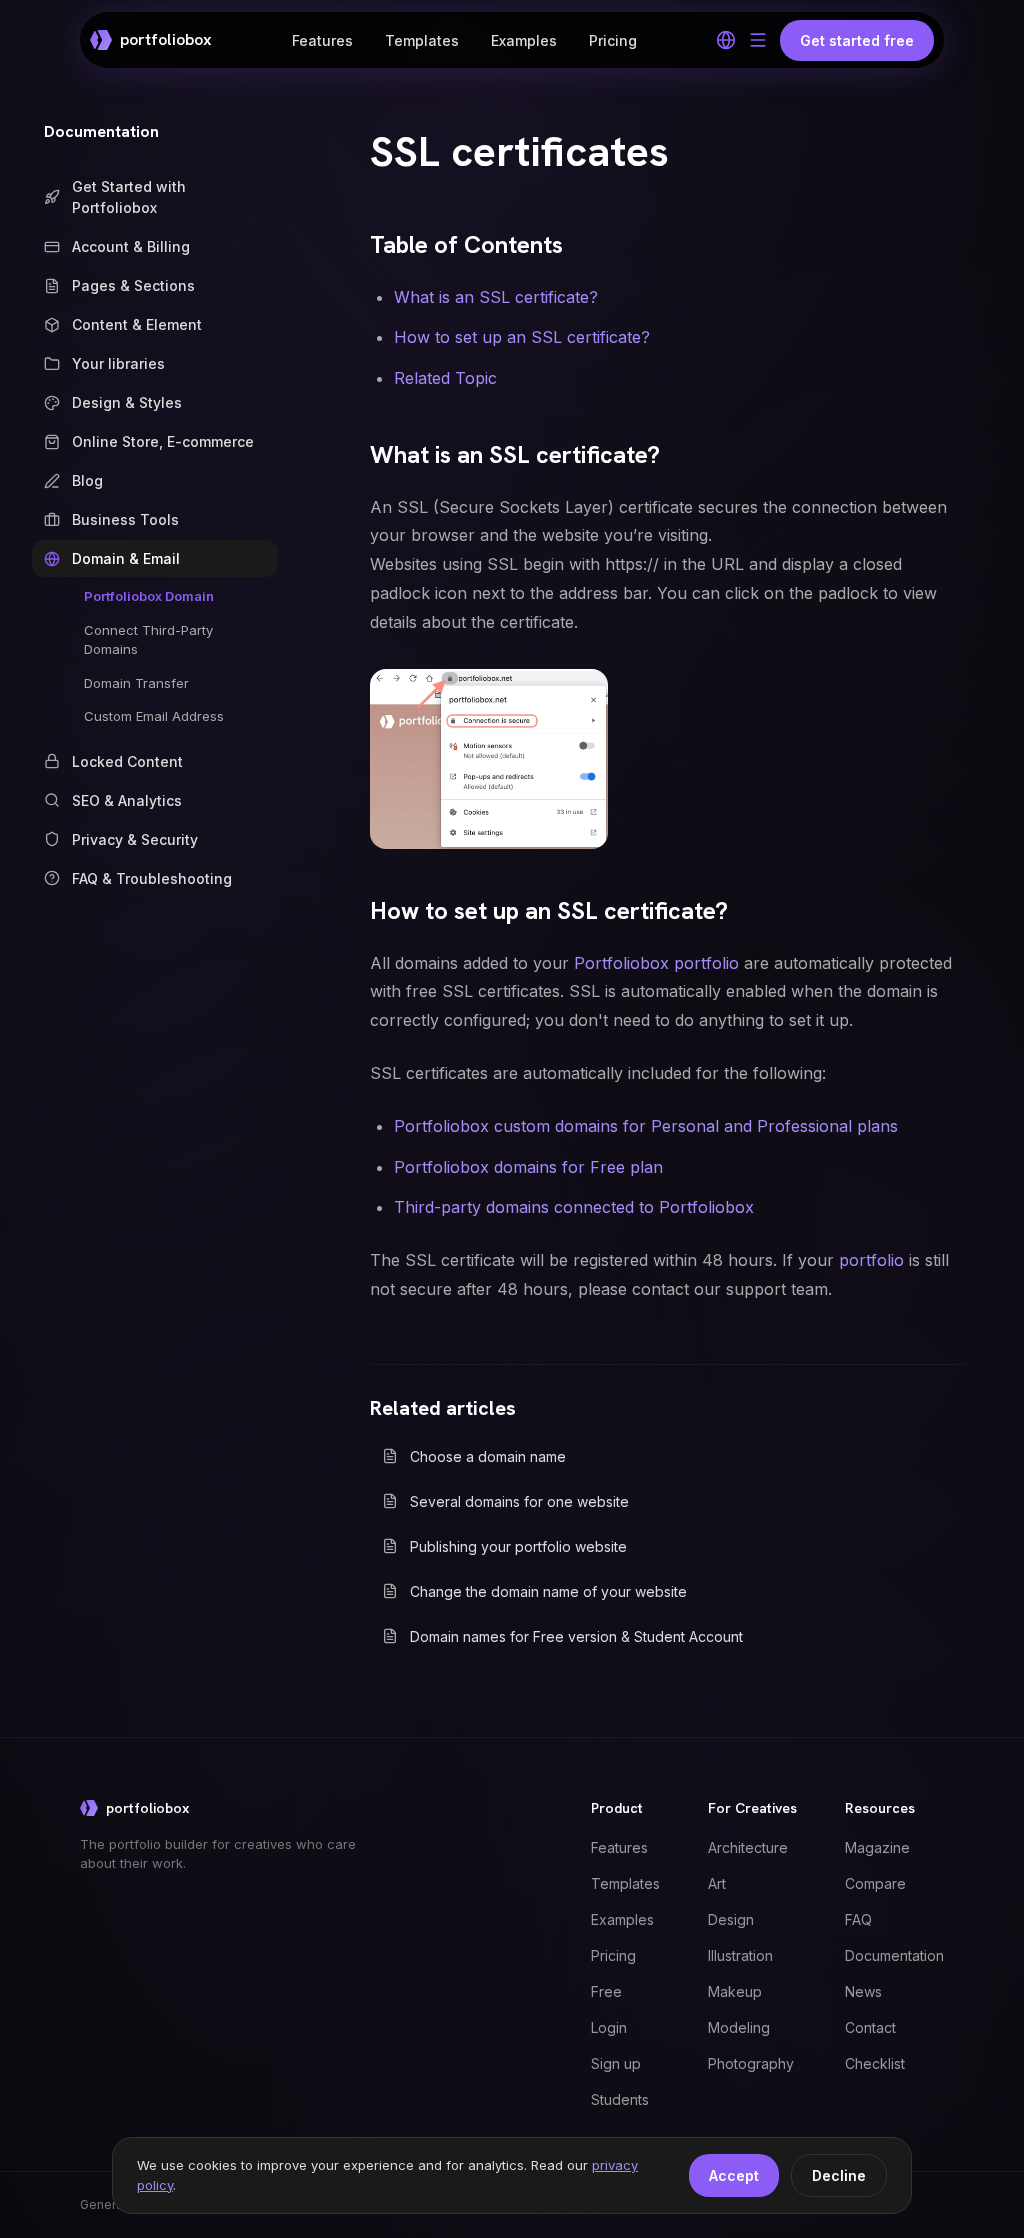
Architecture (748, 1847)
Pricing (613, 40)
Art (717, 1883)
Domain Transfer (136, 683)
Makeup (735, 1991)
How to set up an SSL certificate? (522, 337)
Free (606, 1991)
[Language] (726, 40)
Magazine (877, 1847)
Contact (870, 2027)
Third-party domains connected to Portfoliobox (574, 1207)
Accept (734, 2175)
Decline (839, 2175)
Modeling (739, 2027)
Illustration (740, 1955)
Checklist (875, 2063)
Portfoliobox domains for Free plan (528, 1167)
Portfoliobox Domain (149, 596)
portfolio (871, 1260)
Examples (524, 40)
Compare (875, 1883)
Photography (751, 2063)
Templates (422, 40)
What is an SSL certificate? (496, 297)
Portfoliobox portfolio (656, 963)
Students (620, 2099)
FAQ (858, 1919)
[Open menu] (758, 40)
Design (731, 1919)
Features (322, 40)
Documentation (101, 131)
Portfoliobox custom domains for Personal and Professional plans (646, 1126)
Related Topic (445, 378)
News (863, 1991)
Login (609, 2027)
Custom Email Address (154, 716)
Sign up (616, 2063)
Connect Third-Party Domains (148, 640)
